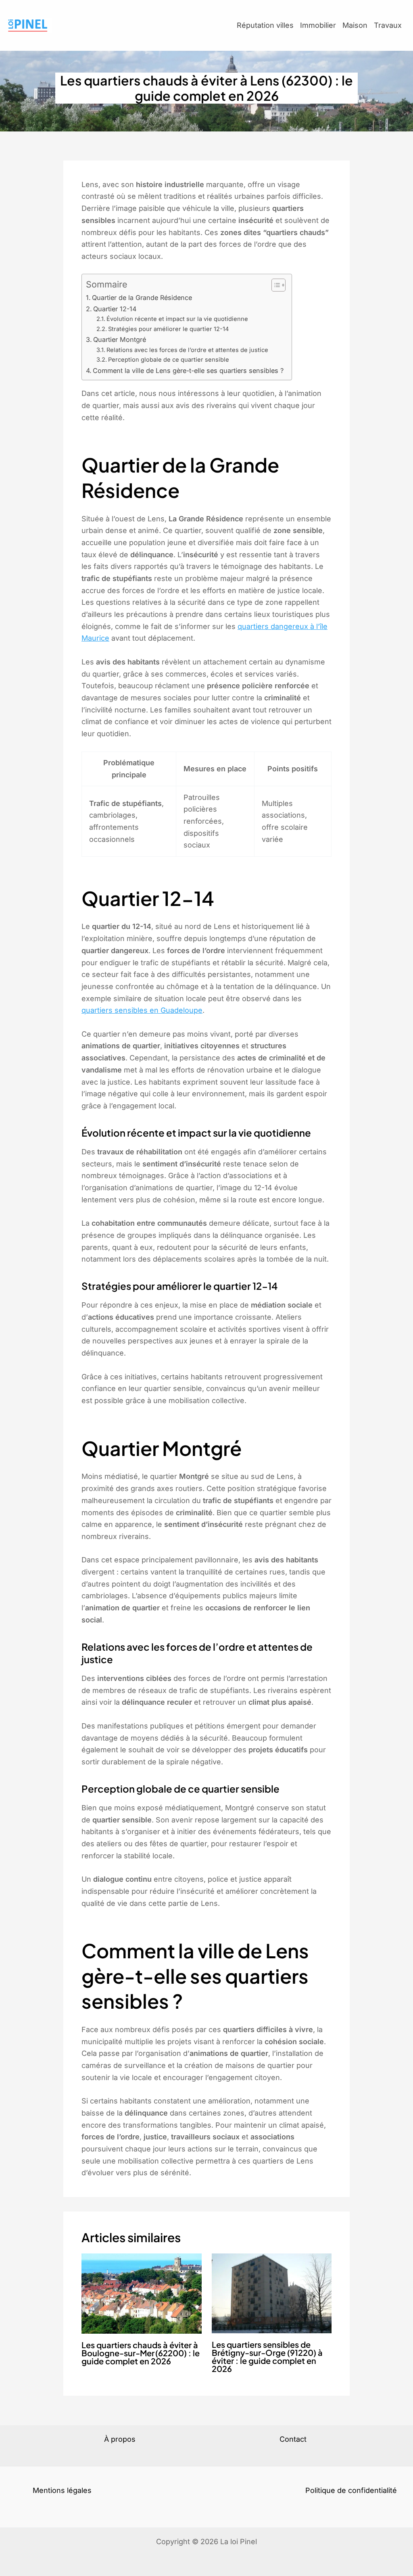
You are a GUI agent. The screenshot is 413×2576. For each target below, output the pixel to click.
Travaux (388, 25)
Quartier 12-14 (115, 309)
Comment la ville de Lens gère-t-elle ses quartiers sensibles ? (188, 371)
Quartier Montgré (120, 339)
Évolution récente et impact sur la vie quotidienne (177, 319)
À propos (120, 2439)
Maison (355, 25)
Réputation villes (265, 25)
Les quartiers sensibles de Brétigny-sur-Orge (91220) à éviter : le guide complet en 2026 (267, 2356)
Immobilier (318, 25)
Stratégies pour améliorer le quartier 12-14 (168, 329)
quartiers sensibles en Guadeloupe (142, 1010)
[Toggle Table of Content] (274, 285)
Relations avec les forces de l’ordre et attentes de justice (187, 350)
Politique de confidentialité (351, 2490)
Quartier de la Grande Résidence (142, 298)
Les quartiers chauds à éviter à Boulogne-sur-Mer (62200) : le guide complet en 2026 (141, 2353)
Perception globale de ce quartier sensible (169, 360)
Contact (293, 2439)
